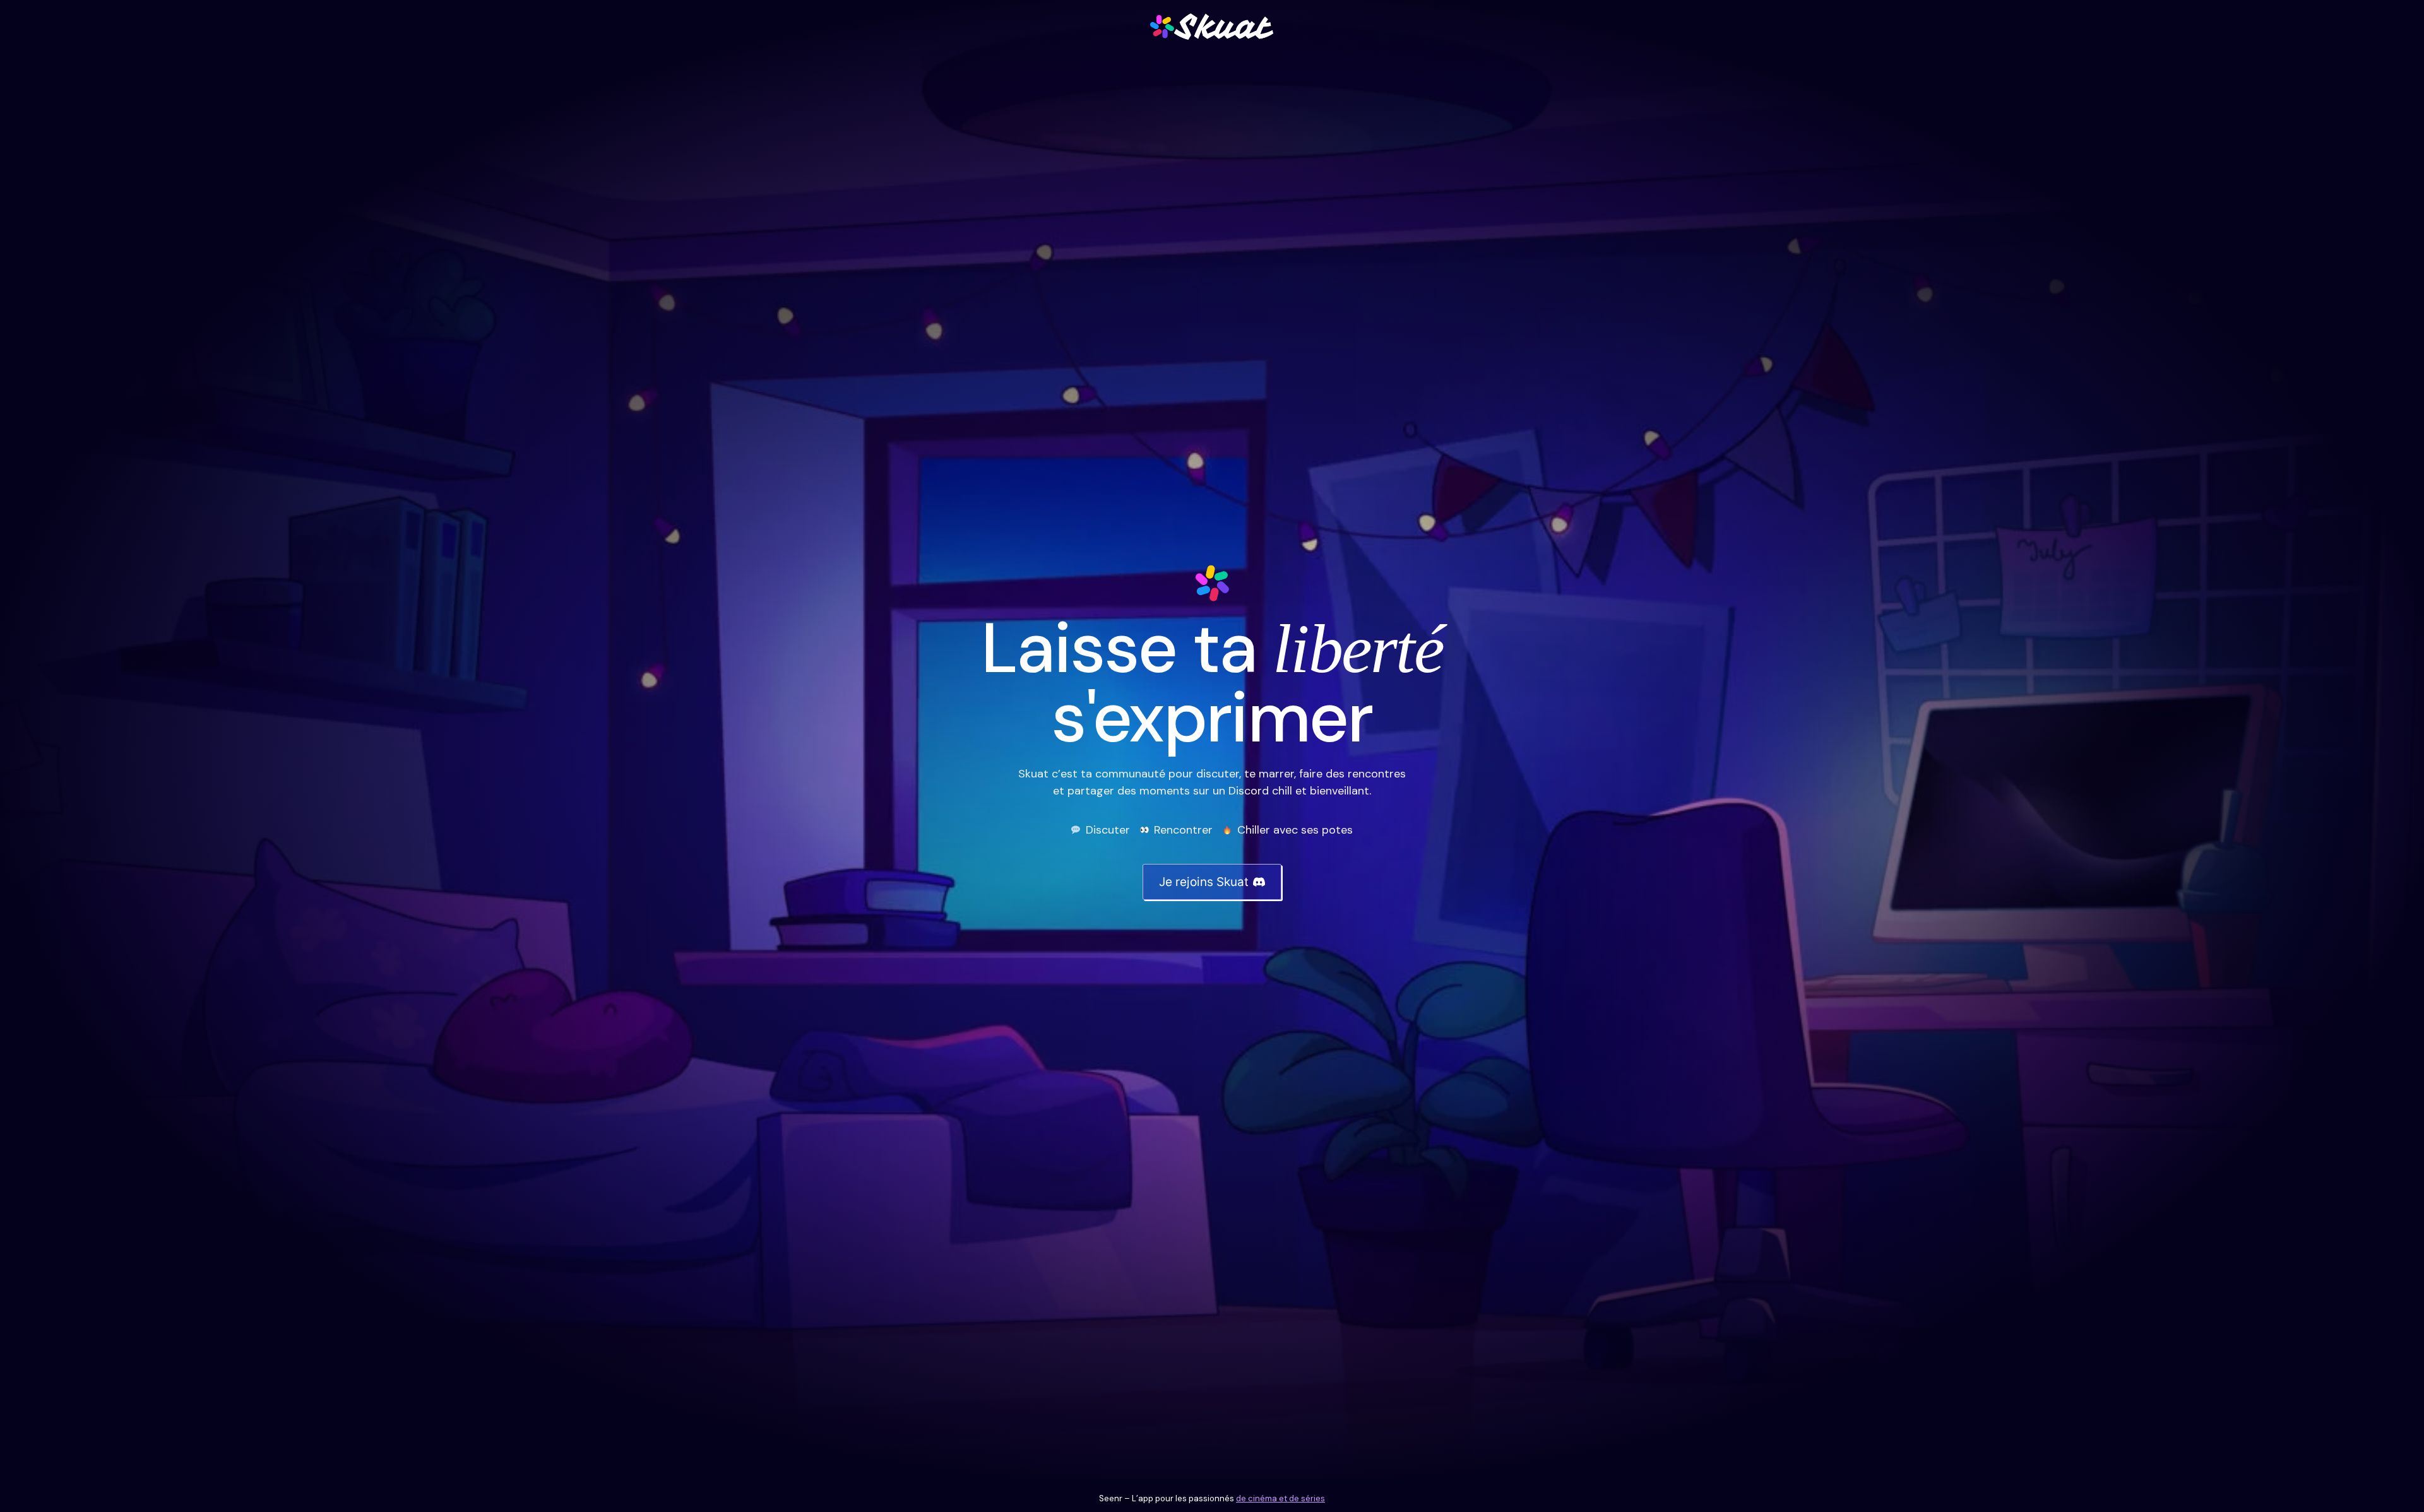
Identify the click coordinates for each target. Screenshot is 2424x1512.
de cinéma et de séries (1280, 1498)
